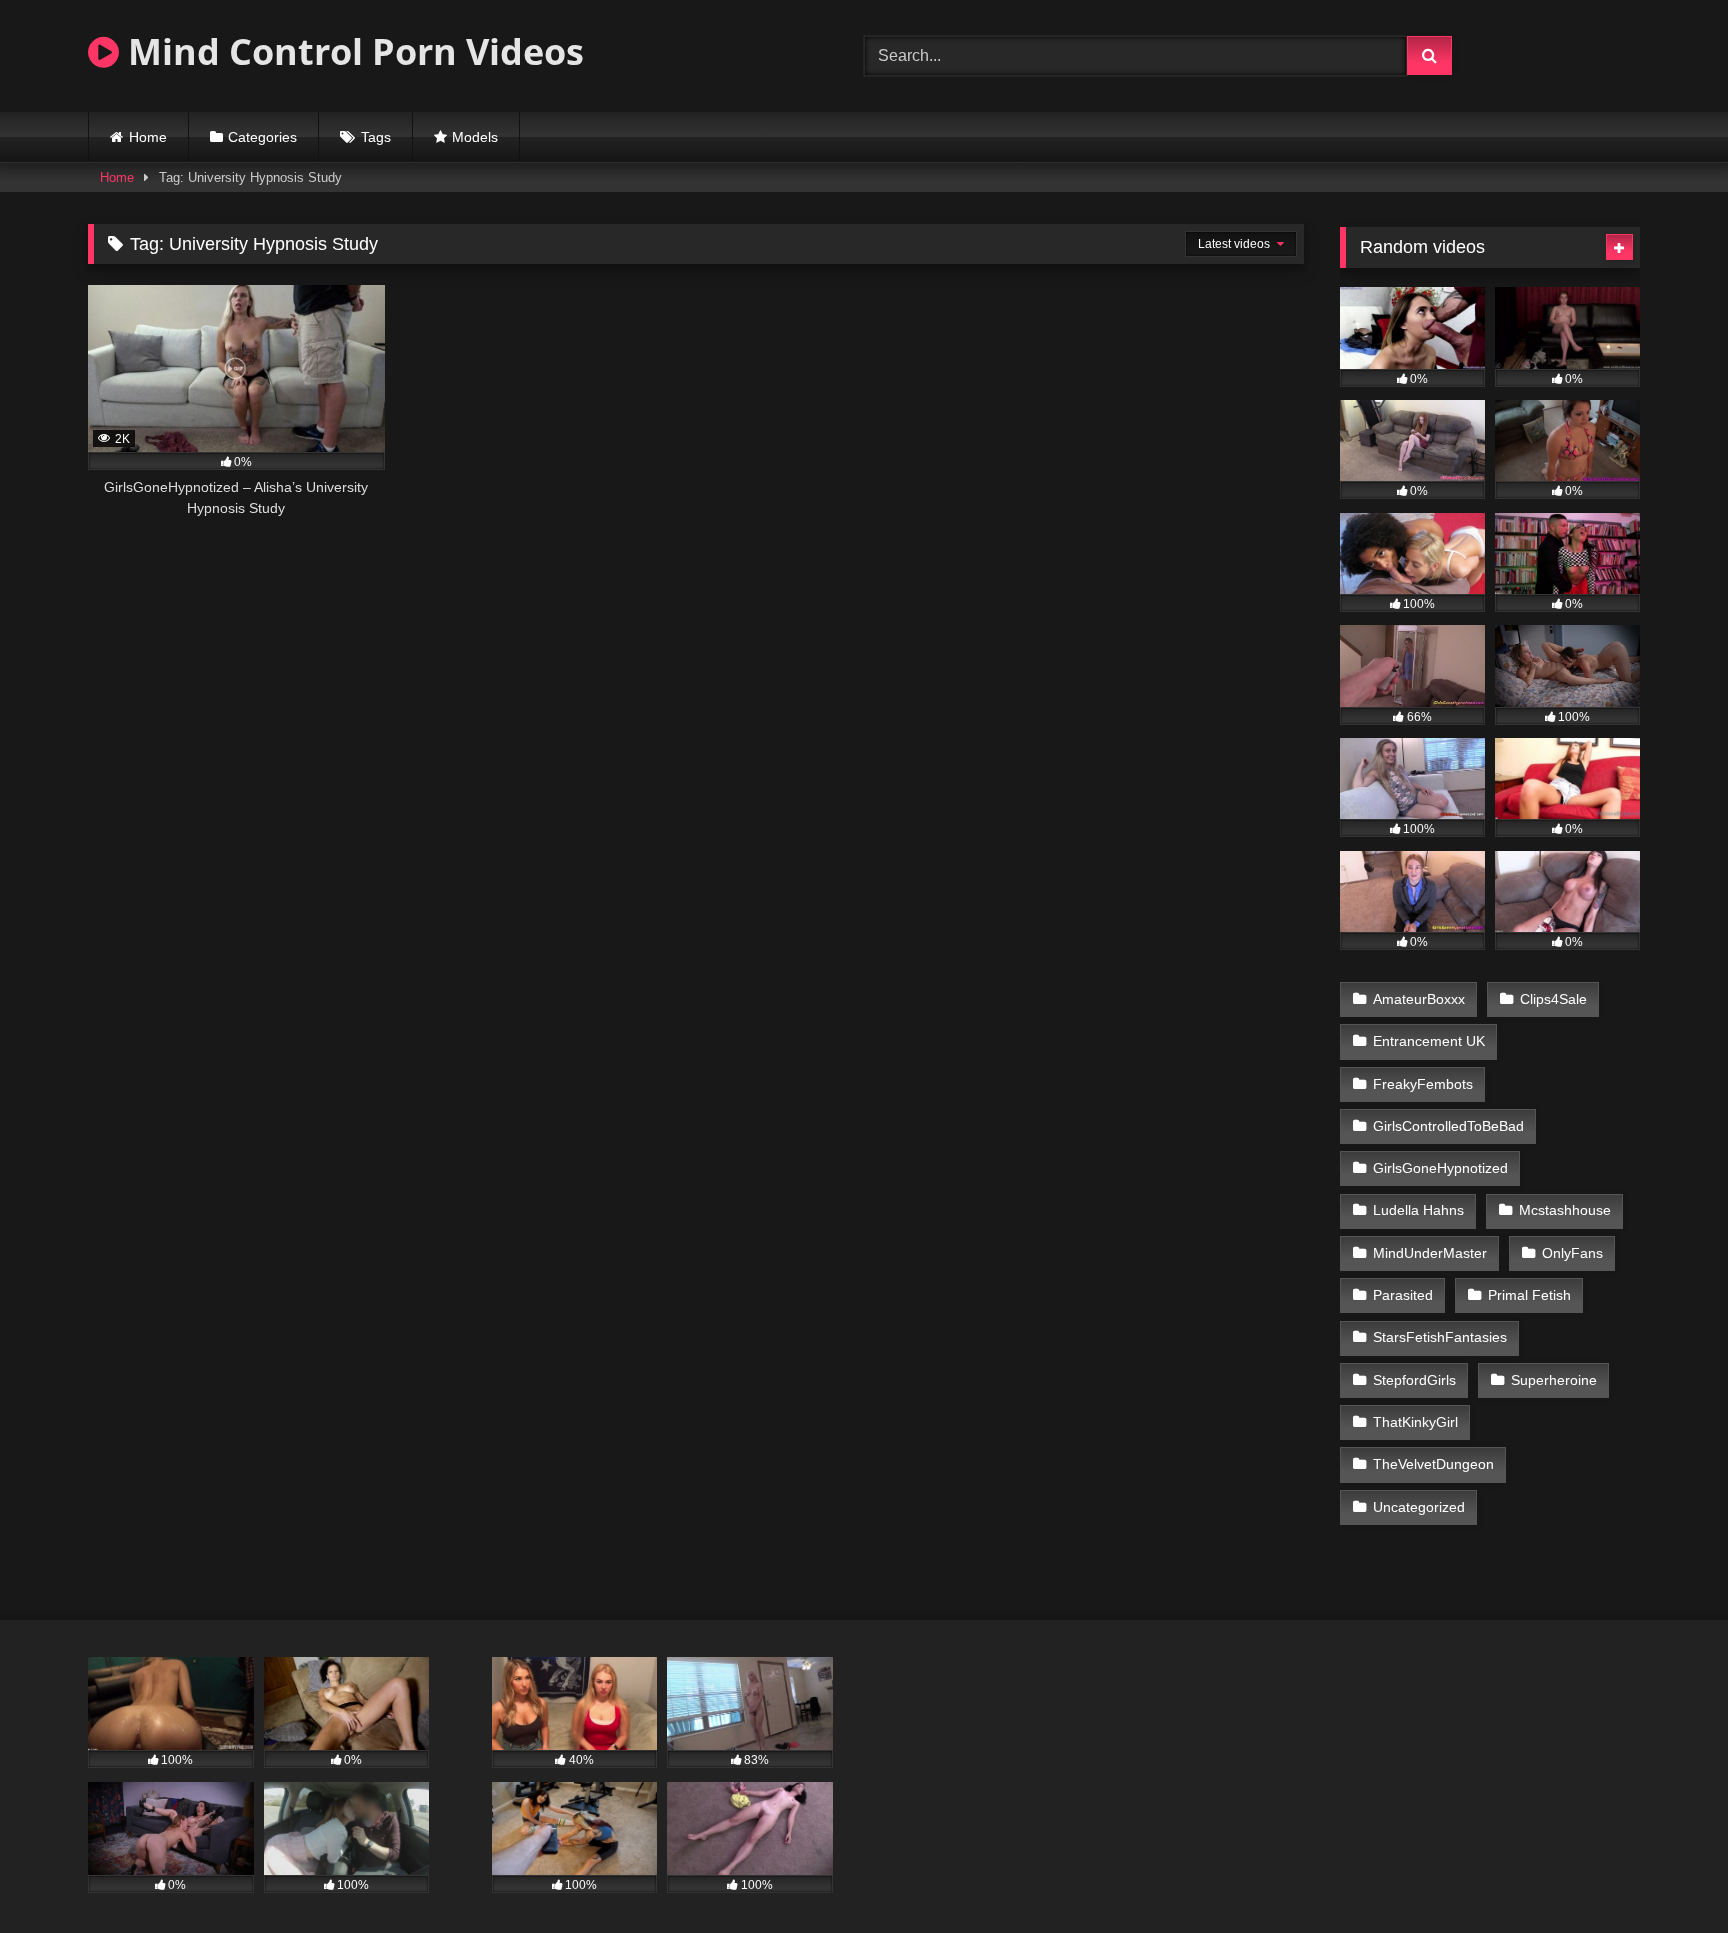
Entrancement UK (1429, 1041)
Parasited (1403, 1295)
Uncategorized (1419, 1507)
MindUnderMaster (1430, 1253)
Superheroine (1554, 1380)
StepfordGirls (1414, 1380)
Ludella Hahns (1418, 1210)
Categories (262, 137)
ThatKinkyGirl (1415, 1422)
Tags (376, 137)
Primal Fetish (1529, 1295)
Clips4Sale (1553, 999)
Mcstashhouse (1565, 1210)
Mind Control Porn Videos (351, 51)
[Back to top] (1666, 1873)
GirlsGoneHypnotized (1440, 1168)
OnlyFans (1572, 1253)
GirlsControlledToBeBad (1448, 1126)
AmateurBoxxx (1419, 999)
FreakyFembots (1423, 1084)
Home (148, 137)
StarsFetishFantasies (1440, 1337)
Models (475, 137)
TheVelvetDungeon (1433, 1464)
